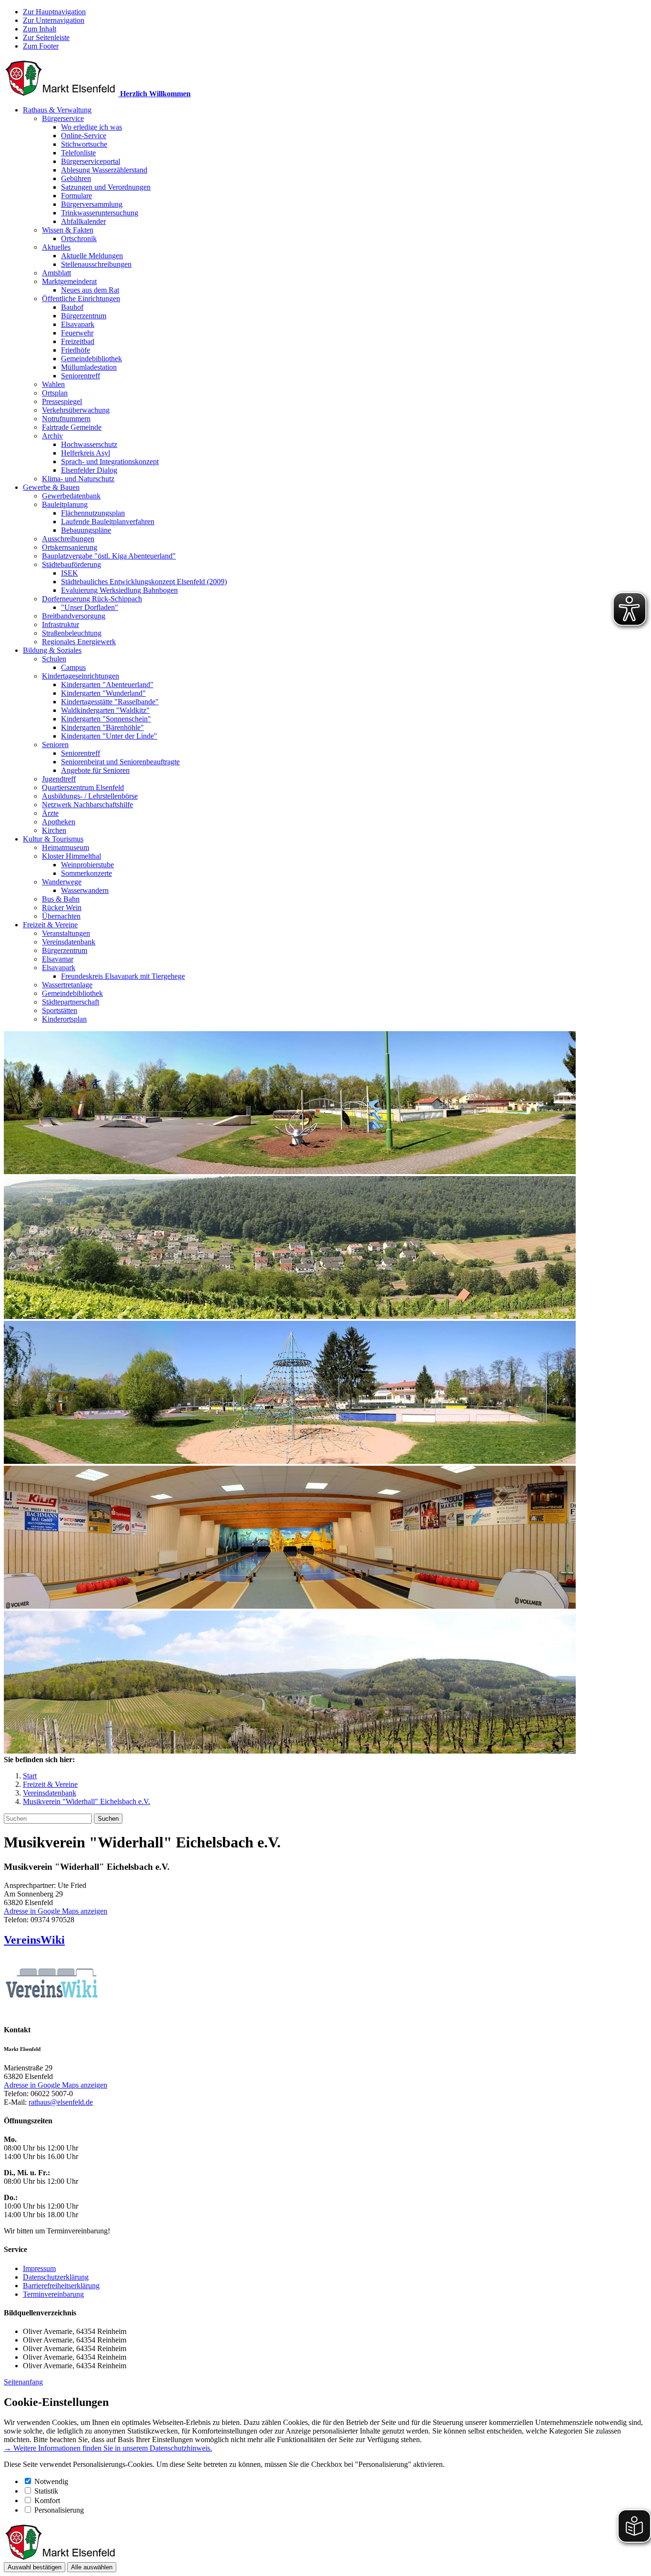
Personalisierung (59, 2510)
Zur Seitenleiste (46, 37)
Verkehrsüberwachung (76, 410)
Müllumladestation (89, 367)
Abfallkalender (83, 221)
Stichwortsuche (84, 144)
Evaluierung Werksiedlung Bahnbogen (119, 590)
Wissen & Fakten (68, 230)
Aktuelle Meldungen (92, 256)
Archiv (52, 436)
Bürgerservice (63, 118)
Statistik (46, 2491)
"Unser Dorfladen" (90, 607)
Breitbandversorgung (74, 616)
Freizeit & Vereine (50, 925)
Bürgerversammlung (92, 204)
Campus (73, 667)
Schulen (54, 659)
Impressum (39, 2268)
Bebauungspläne (86, 530)
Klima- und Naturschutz (78, 479)
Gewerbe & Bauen (51, 487)
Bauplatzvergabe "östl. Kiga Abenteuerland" (109, 556)
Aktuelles (56, 247)
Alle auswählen (92, 2567)
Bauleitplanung (65, 504)
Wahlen (53, 384)
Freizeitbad (78, 341)
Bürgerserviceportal (91, 161)
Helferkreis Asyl (86, 453)
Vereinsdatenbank (69, 942)
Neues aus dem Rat (90, 290)
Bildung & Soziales (52, 650)
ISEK (70, 573)
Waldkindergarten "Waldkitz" (105, 710)
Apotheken (59, 822)
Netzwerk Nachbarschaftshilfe (87, 805)
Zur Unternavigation (54, 20)
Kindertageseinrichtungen (81, 676)
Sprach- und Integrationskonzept (110, 461)
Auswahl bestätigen (35, 2567)
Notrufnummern (66, 419)
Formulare (76, 196)
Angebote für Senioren (95, 770)
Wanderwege (62, 882)
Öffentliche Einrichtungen (81, 299)
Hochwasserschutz (89, 444)
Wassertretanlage (67, 985)
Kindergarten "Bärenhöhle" (102, 727)
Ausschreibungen (68, 539)
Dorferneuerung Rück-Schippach (92, 599)
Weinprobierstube (87, 865)
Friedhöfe (76, 350)
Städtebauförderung (71, 564)
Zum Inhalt (40, 29)
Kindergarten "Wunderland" (103, 693)
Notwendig (51, 2481)
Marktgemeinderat (69, 281)
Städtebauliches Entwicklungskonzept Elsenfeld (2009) (144, 582)
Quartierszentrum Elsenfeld (83, 787)
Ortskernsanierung (70, 547)
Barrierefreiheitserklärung (61, 2286)
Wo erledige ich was (92, 127)
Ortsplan (55, 393)
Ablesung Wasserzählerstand (104, 170)
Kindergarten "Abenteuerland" (107, 685)
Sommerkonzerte (86, 873)
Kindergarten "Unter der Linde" (109, 736)
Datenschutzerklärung (56, 2277)
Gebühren (76, 178)
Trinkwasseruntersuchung (100, 213)
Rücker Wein (62, 908)
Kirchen (54, 830)
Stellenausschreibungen (96, 264)
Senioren (55, 745)
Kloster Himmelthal (71, 856)
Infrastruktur (61, 624)
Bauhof (72, 307)
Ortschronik (79, 238)
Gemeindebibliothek (92, 359)
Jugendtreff (59, 779)
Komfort (47, 2500)
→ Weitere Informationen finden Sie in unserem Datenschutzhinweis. (108, 2448)
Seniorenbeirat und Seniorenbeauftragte (120, 762)
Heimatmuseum (66, 847)
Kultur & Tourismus (53, 839)
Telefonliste (78, 153)
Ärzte (50, 813)
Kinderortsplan (64, 1019)
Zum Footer (41, 46)
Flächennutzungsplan (93, 513)
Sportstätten (60, 1010)
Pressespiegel (62, 401)
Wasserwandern (85, 890)
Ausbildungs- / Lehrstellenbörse (90, 796)
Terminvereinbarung (53, 2294)
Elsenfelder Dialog (89, 470)
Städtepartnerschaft (71, 1002)
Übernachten (61, 916)
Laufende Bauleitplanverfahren (108, 522)
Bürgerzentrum (84, 316)
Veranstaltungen (66, 933)
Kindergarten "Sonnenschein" (106, 719)
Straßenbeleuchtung (72, 633)
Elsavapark (78, 324)
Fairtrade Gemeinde (72, 427)
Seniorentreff (81, 376)
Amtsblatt (56, 273)
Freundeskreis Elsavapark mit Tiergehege (123, 976)
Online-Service (84, 136)
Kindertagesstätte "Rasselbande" (110, 702)
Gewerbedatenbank (71, 496)
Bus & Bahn (61, 899)
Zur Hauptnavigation (54, 12)
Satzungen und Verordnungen (106, 187)
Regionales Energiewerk (79, 642)
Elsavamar (58, 959)
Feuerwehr (77, 333)
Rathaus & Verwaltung (57, 110)
